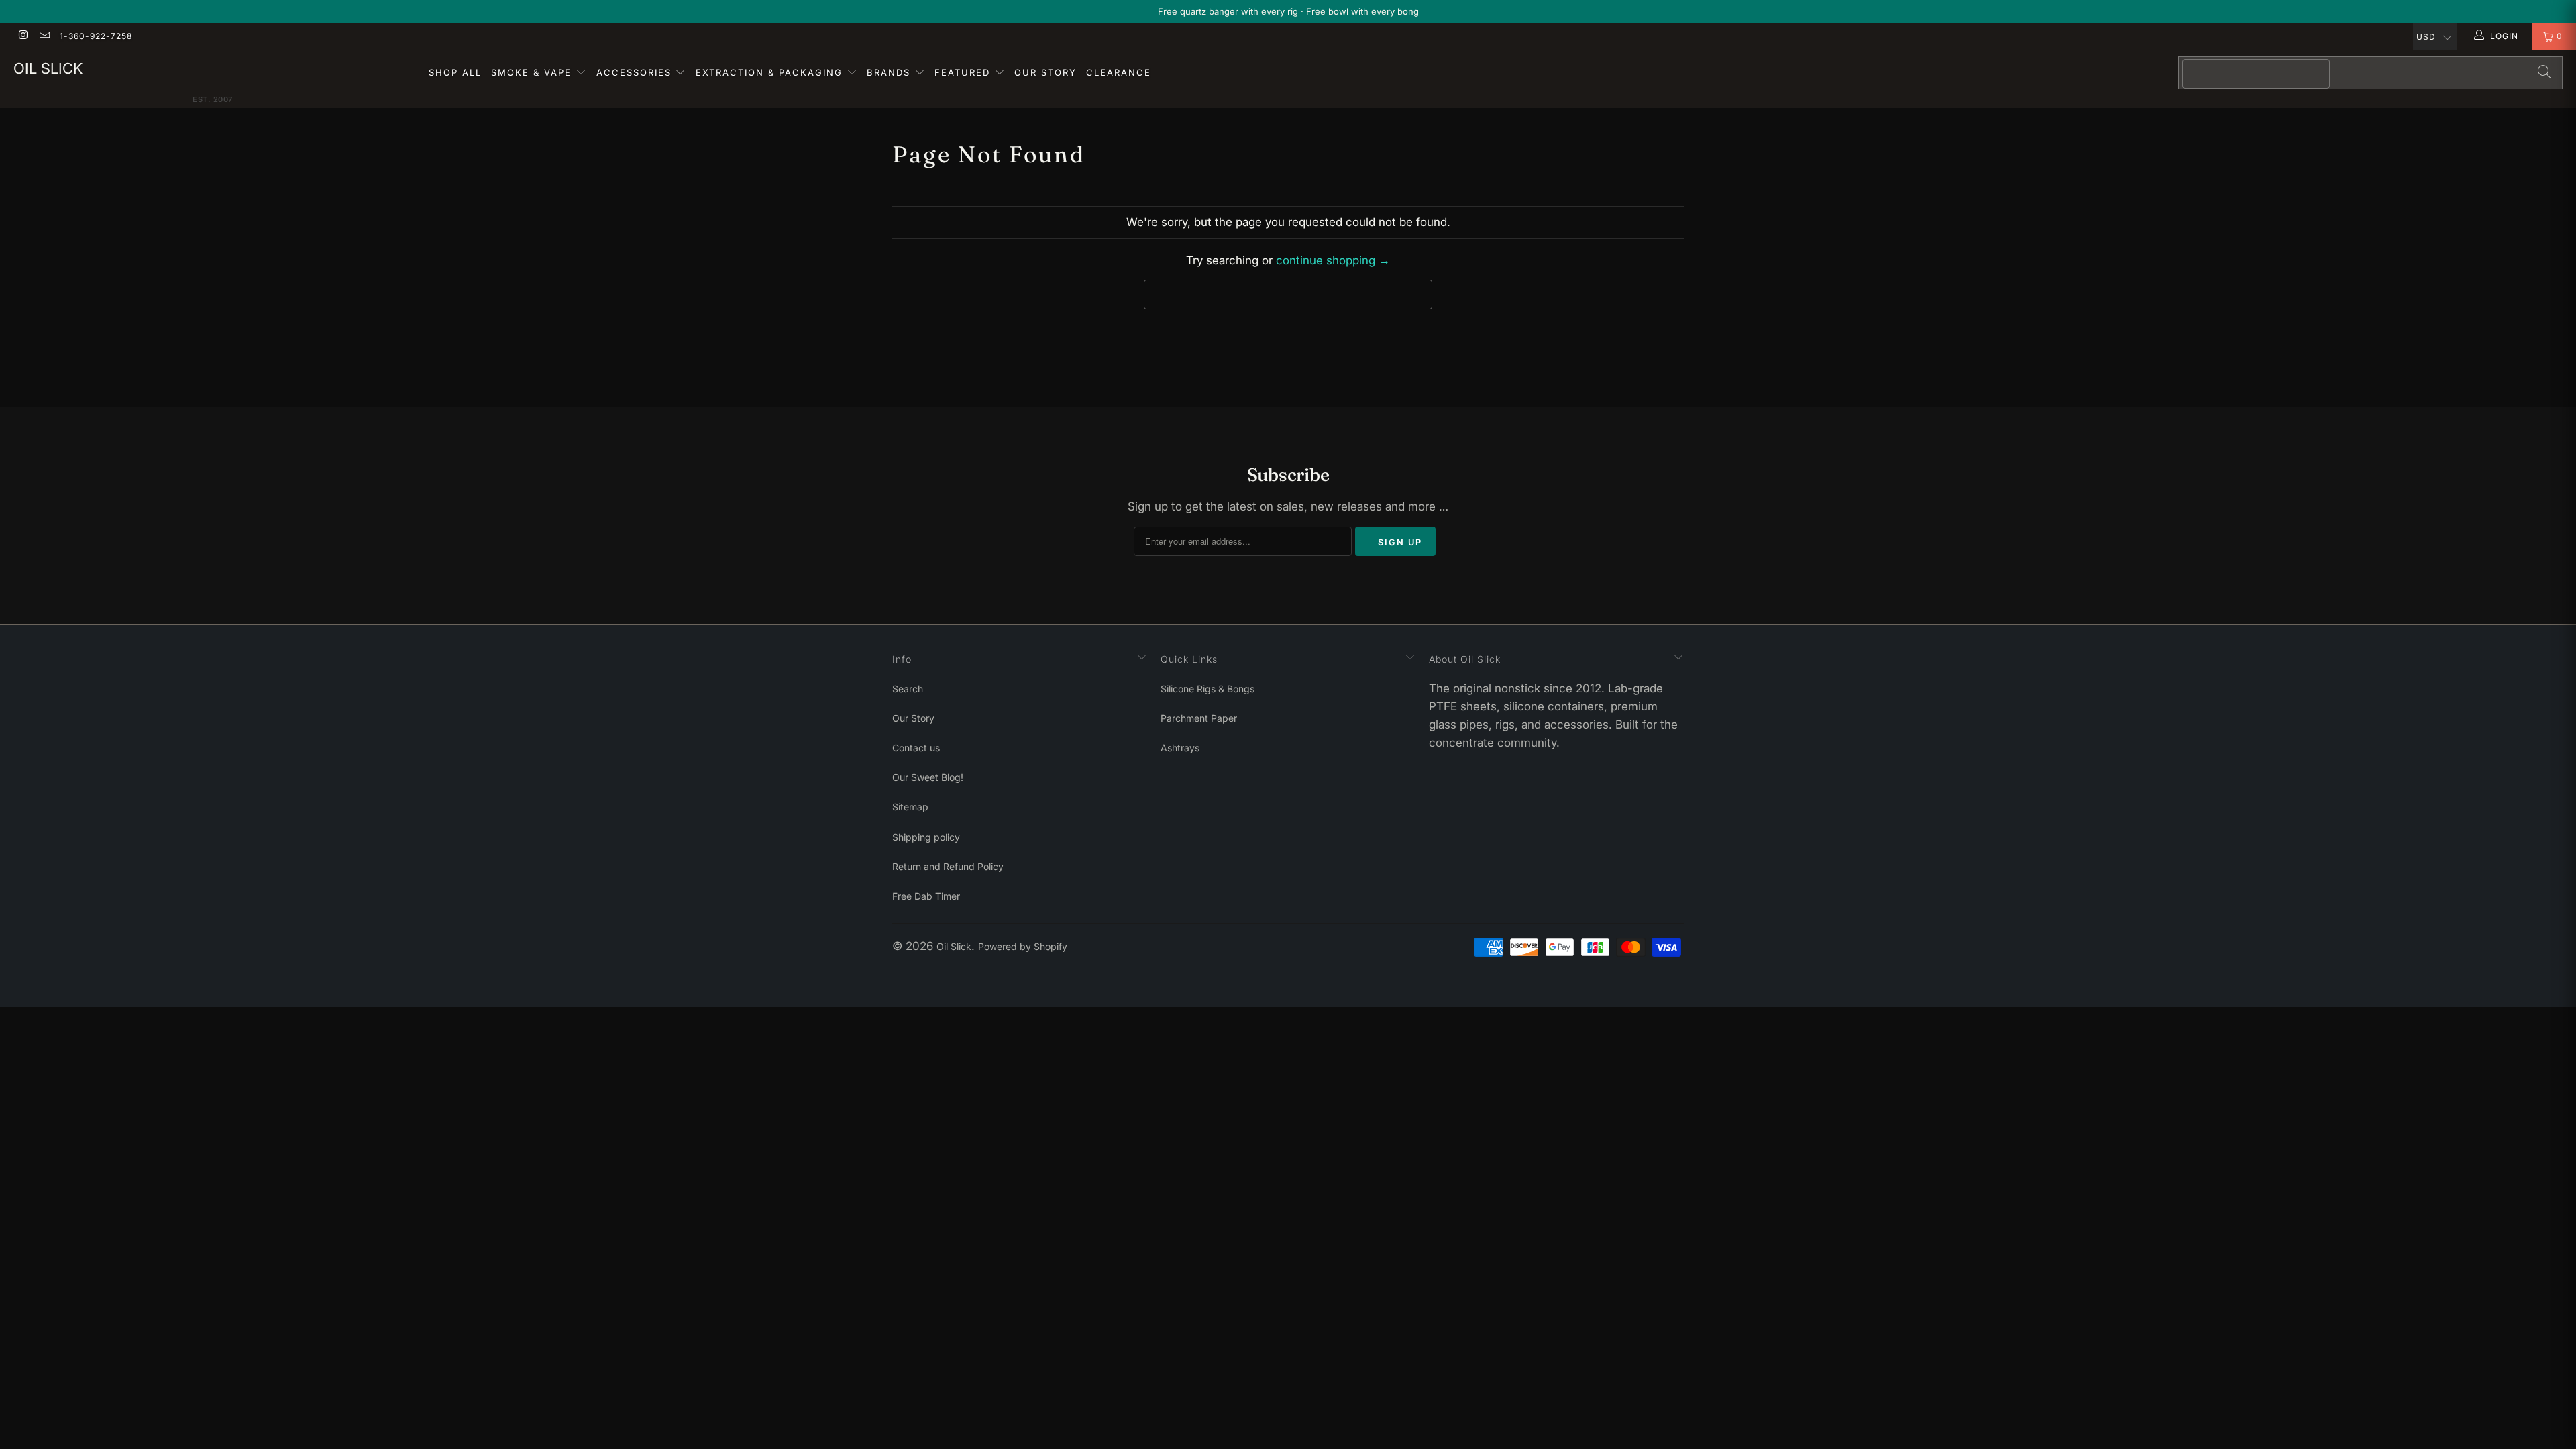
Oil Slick (48, 68)
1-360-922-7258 (96, 36)
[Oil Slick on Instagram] (22, 36)
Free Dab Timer (926, 896)
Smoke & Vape (533, 72)
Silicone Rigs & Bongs (1207, 689)
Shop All (455, 72)
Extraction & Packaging (771, 72)
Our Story (1045, 72)
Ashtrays (1180, 748)
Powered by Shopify (1023, 946)
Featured (964, 72)
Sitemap (910, 807)
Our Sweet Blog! (928, 777)
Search (908, 689)
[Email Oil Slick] (43, 36)
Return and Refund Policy (948, 866)
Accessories (636, 72)
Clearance (1119, 72)
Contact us (916, 748)
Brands (891, 72)
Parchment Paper (1199, 718)
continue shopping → (1333, 260)
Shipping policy (926, 837)
